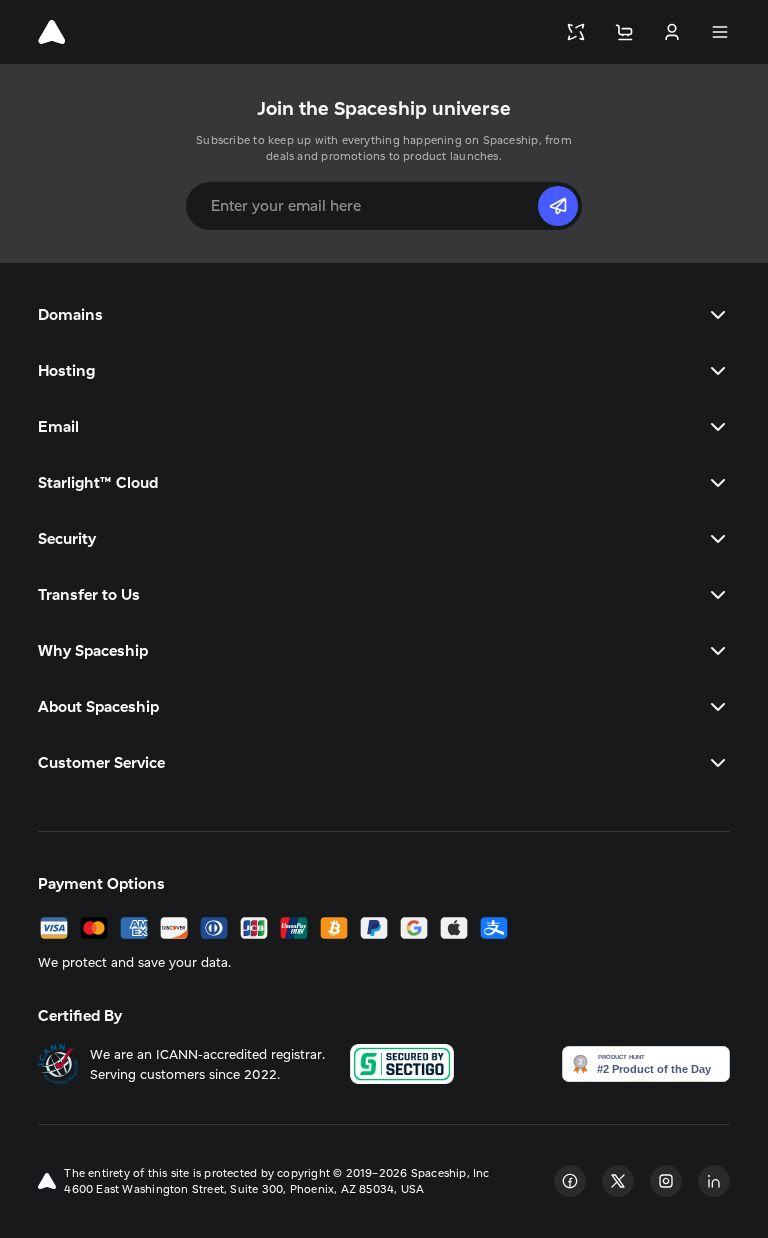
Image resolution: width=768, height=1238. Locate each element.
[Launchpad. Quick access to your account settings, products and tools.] (576, 32)
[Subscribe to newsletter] (558, 206)
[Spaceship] (51, 32)
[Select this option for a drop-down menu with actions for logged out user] (672, 32)
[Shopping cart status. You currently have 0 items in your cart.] (624, 32)
